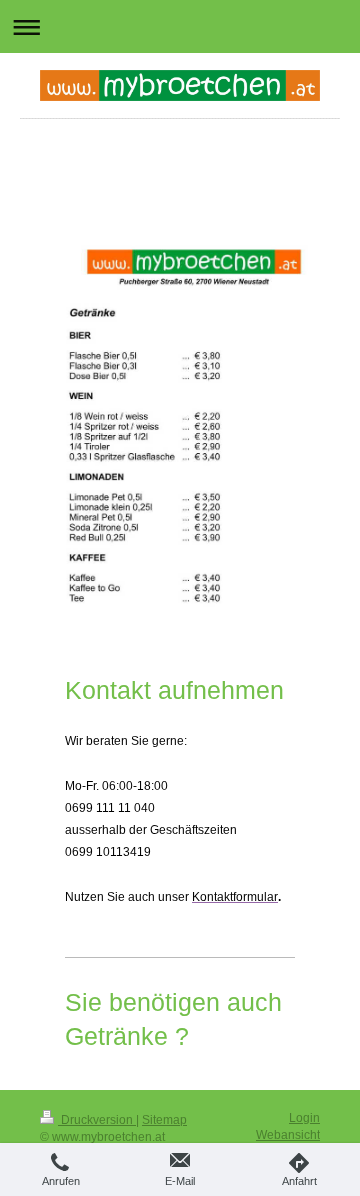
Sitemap (164, 1120)
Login (304, 1118)
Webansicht (288, 1135)
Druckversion (97, 1120)
